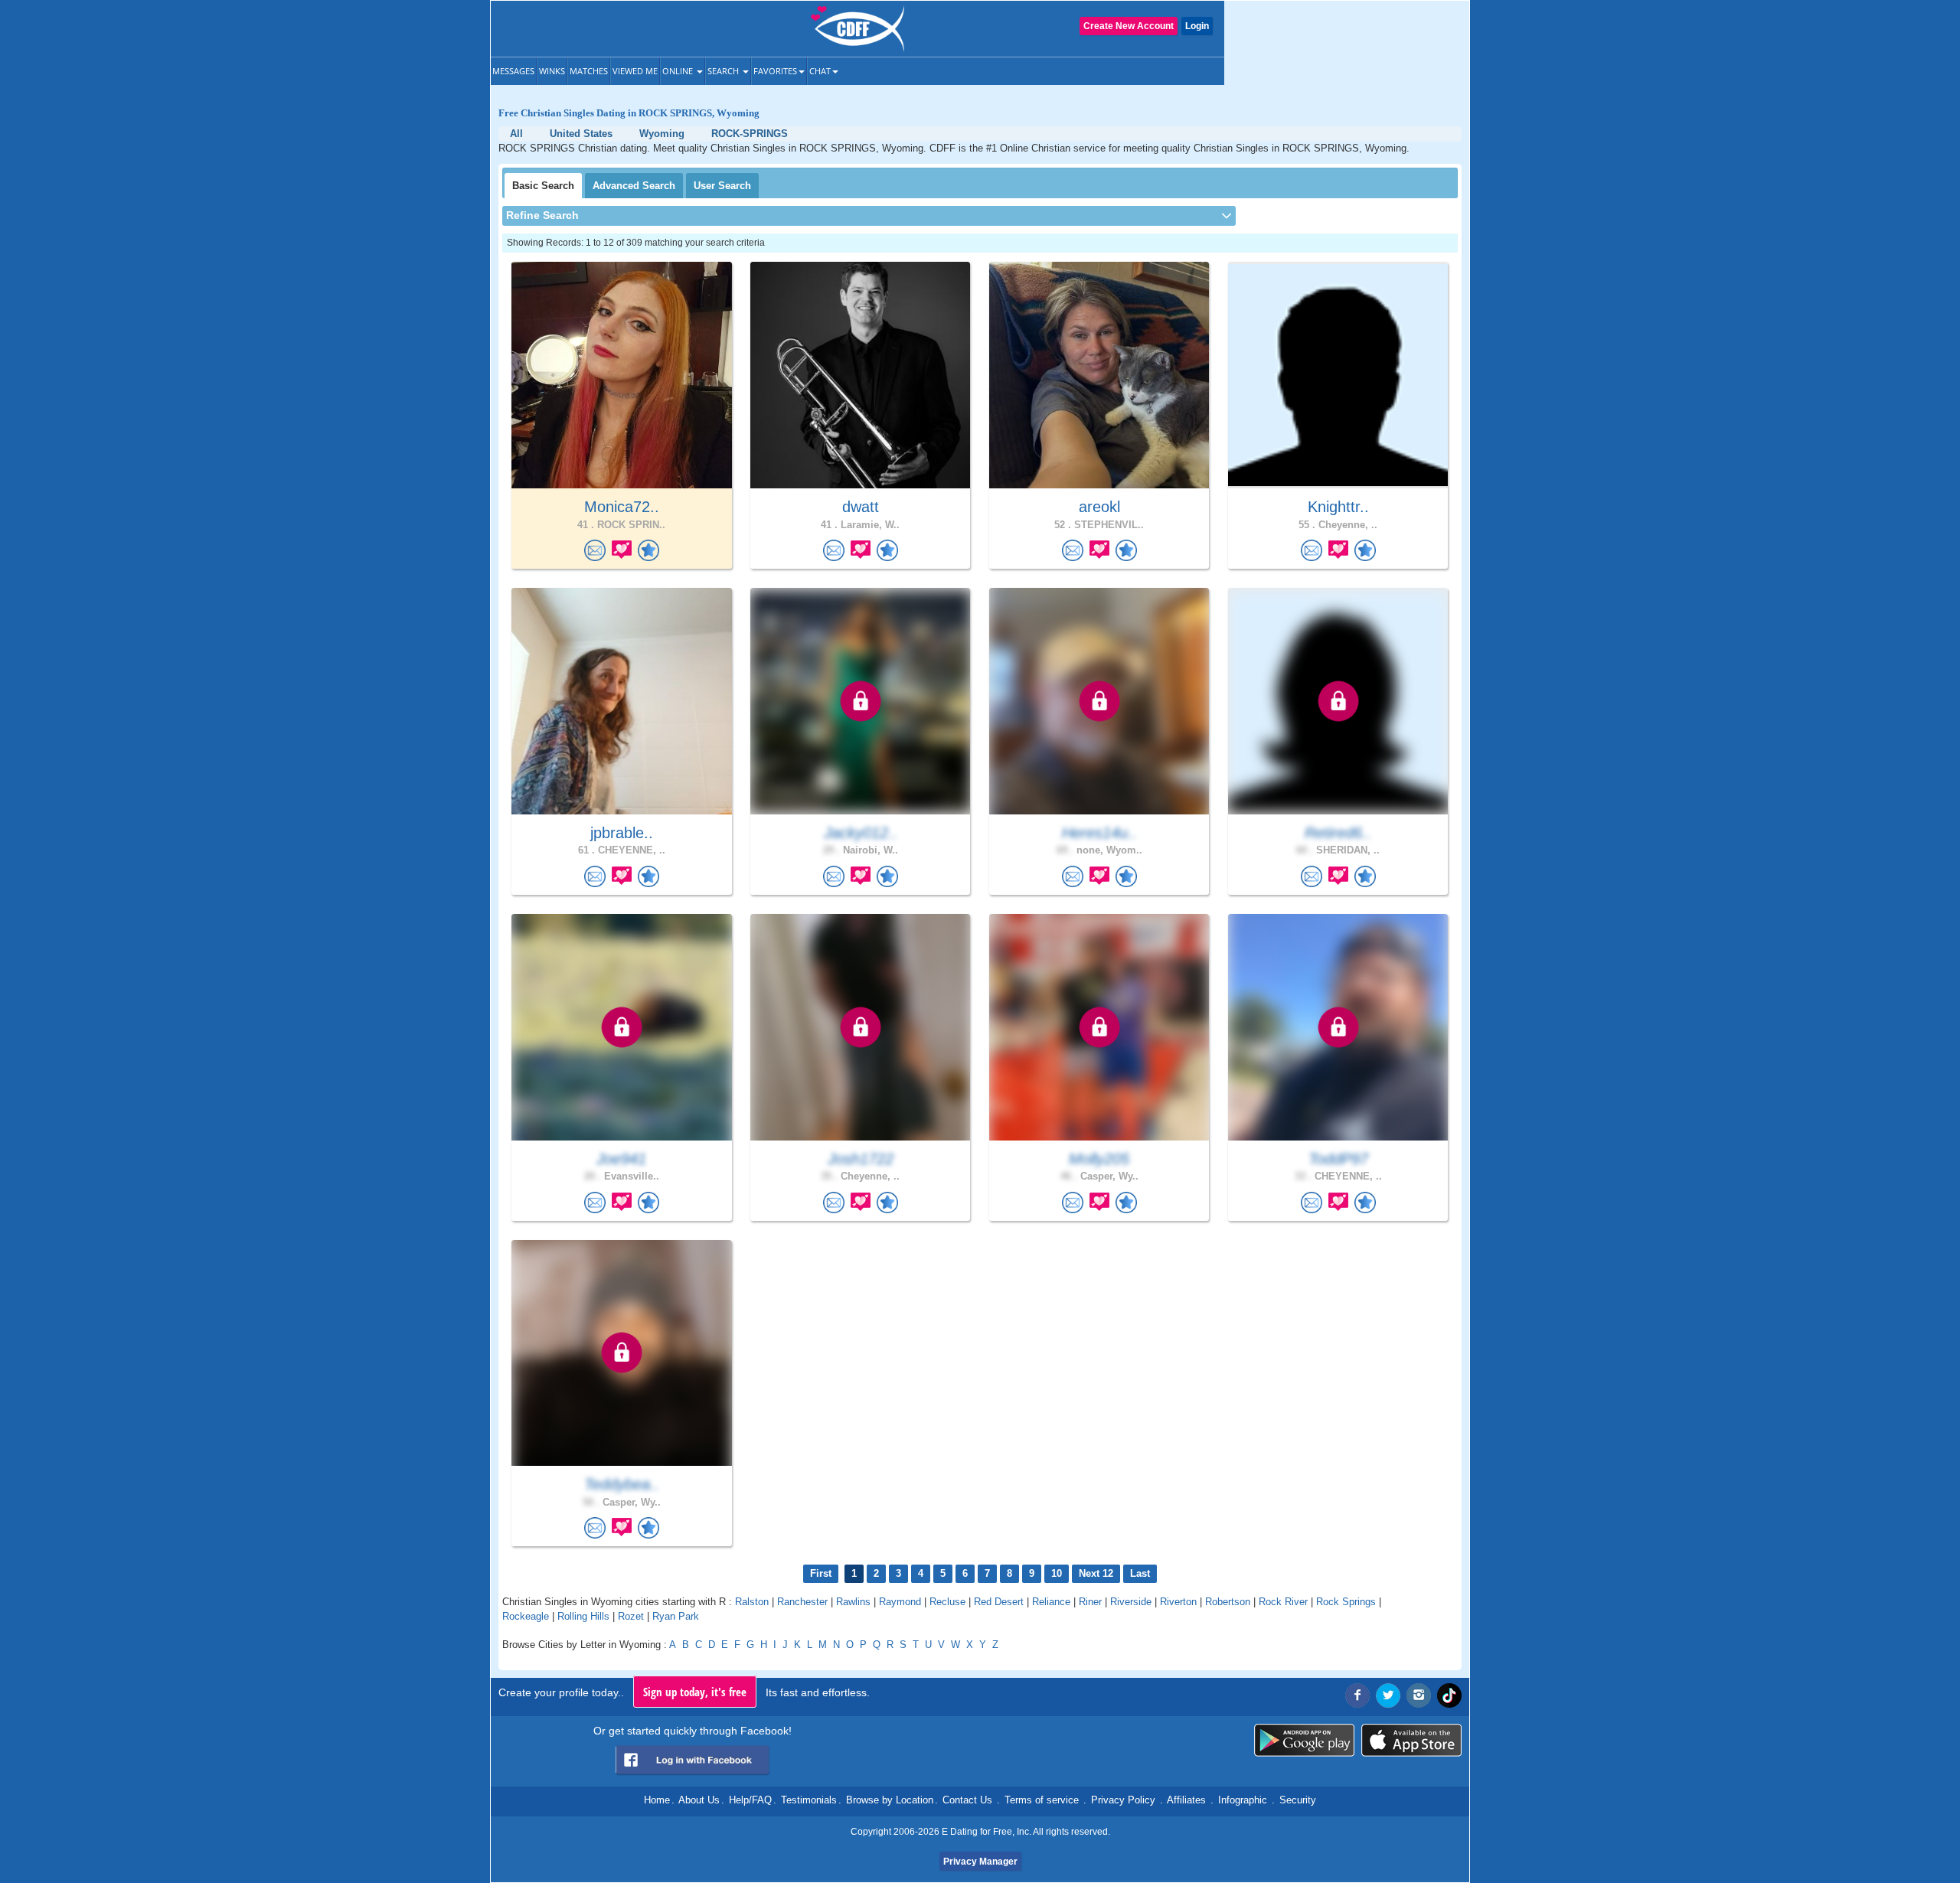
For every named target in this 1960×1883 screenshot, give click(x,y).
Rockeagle (526, 1616)
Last (1140, 1573)
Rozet (631, 1616)
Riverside (1131, 1602)
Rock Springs (1346, 1602)
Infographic (1243, 1800)
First (821, 1573)
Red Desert (999, 1602)
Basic (543, 186)
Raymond (900, 1602)
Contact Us (967, 1800)
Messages (513, 71)
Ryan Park (676, 1616)
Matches (589, 71)
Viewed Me (635, 71)
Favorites (775, 71)
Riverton (1178, 1602)
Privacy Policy (1123, 1800)
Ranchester (802, 1602)
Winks (552, 71)
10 (1057, 1573)
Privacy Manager (980, 1862)
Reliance (1051, 1602)
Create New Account (1129, 26)
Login (1197, 26)
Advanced (634, 186)
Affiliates (1186, 1800)
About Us (699, 1800)
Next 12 (1096, 1573)
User (722, 186)
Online (679, 71)
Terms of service (1042, 1800)
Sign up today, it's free (695, 1692)
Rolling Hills (583, 1616)
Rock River (1283, 1602)
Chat (820, 71)
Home (657, 1800)
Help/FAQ (750, 1800)
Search (724, 71)
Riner (1090, 1602)
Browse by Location (890, 1800)
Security (1298, 1800)
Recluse (947, 1602)
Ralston (752, 1602)
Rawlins (853, 1602)
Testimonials (809, 1800)
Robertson (1228, 1602)
